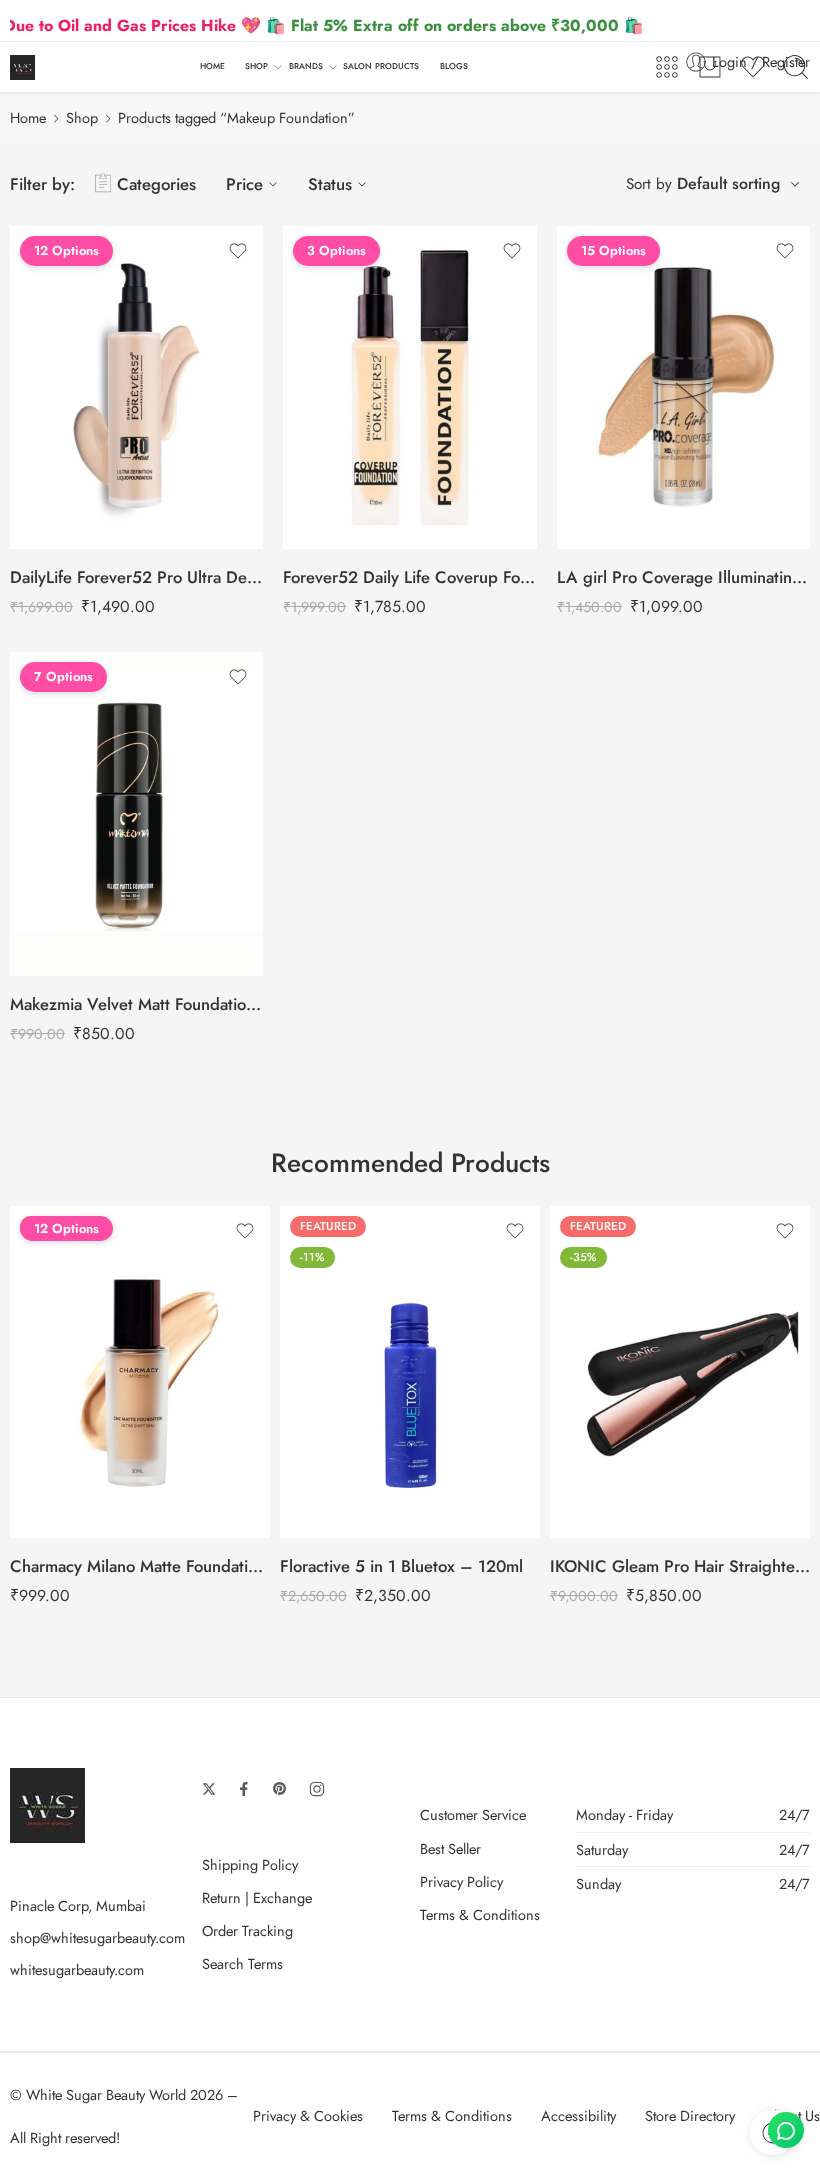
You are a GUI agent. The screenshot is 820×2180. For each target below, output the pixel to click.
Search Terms (242, 1963)
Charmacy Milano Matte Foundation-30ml (140, 1566)
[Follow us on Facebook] (244, 1789)
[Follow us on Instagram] (317, 1789)
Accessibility (578, 2115)
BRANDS (306, 66)
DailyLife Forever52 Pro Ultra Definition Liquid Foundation (136, 577)
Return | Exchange (257, 1897)
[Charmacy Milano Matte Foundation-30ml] (140, 1372)
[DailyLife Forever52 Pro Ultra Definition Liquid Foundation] (136, 388)
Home (28, 117)
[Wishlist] (238, 251)
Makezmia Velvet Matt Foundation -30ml (136, 1004)
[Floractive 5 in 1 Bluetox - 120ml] (410, 1372)
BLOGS (454, 66)
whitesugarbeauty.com (77, 1969)
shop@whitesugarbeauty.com (97, 1937)
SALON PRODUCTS (381, 66)
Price (244, 184)
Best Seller (450, 1848)
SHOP (256, 66)
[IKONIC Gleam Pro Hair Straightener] (680, 1372)
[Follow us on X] (209, 1789)
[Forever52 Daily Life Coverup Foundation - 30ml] (409, 388)
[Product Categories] (667, 67)
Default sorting (728, 183)
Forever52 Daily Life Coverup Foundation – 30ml (409, 577)
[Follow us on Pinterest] (280, 1789)
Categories (156, 184)
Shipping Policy (250, 1864)
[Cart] (710, 67)
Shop (82, 117)
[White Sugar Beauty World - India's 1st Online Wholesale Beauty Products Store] (22, 67)
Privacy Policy (461, 1881)
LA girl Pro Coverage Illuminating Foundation (683, 577)
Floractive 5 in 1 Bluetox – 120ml (401, 1566)
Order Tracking (247, 1930)
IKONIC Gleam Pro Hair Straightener (680, 1566)
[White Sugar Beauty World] (47, 1803)
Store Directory (690, 2115)
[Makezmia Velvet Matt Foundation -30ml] (136, 814)
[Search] (796, 67)
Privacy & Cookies (308, 2115)
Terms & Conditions (480, 1914)
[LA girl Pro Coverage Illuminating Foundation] (683, 388)
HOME (212, 66)
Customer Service (473, 1814)
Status (330, 184)
